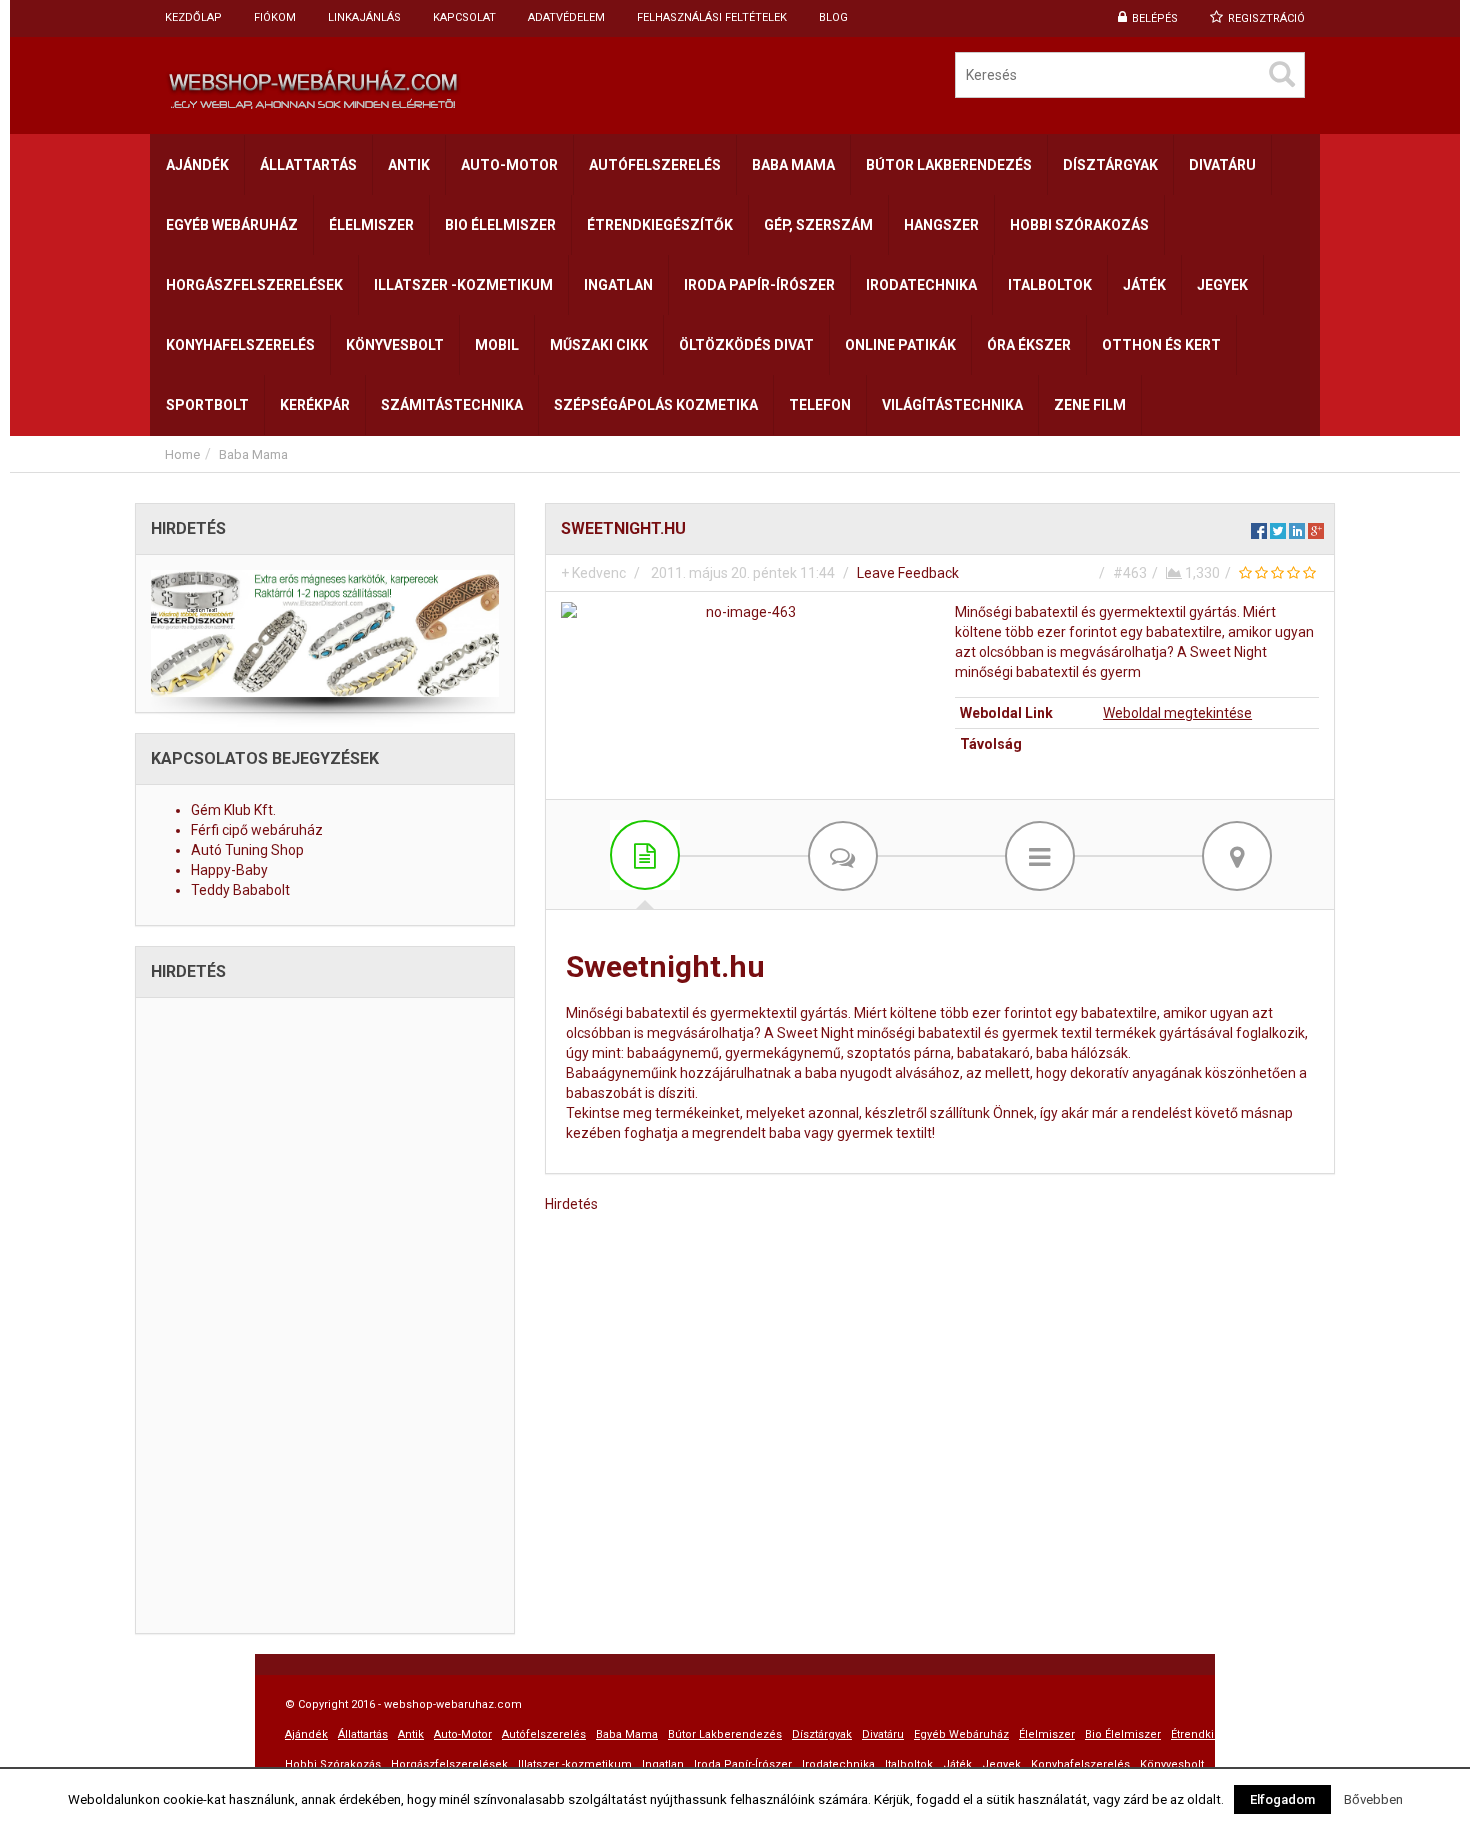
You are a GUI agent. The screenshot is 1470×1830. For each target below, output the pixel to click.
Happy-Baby (229, 870)
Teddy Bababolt (240, 890)
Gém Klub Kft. (233, 810)
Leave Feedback (908, 573)
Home (182, 454)
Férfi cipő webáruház (257, 830)
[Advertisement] (735, 480)
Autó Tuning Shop (247, 850)
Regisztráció (1266, 18)
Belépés (1155, 18)
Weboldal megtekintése (1177, 713)
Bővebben (1373, 1799)
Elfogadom (1282, 1799)
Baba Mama (253, 454)
